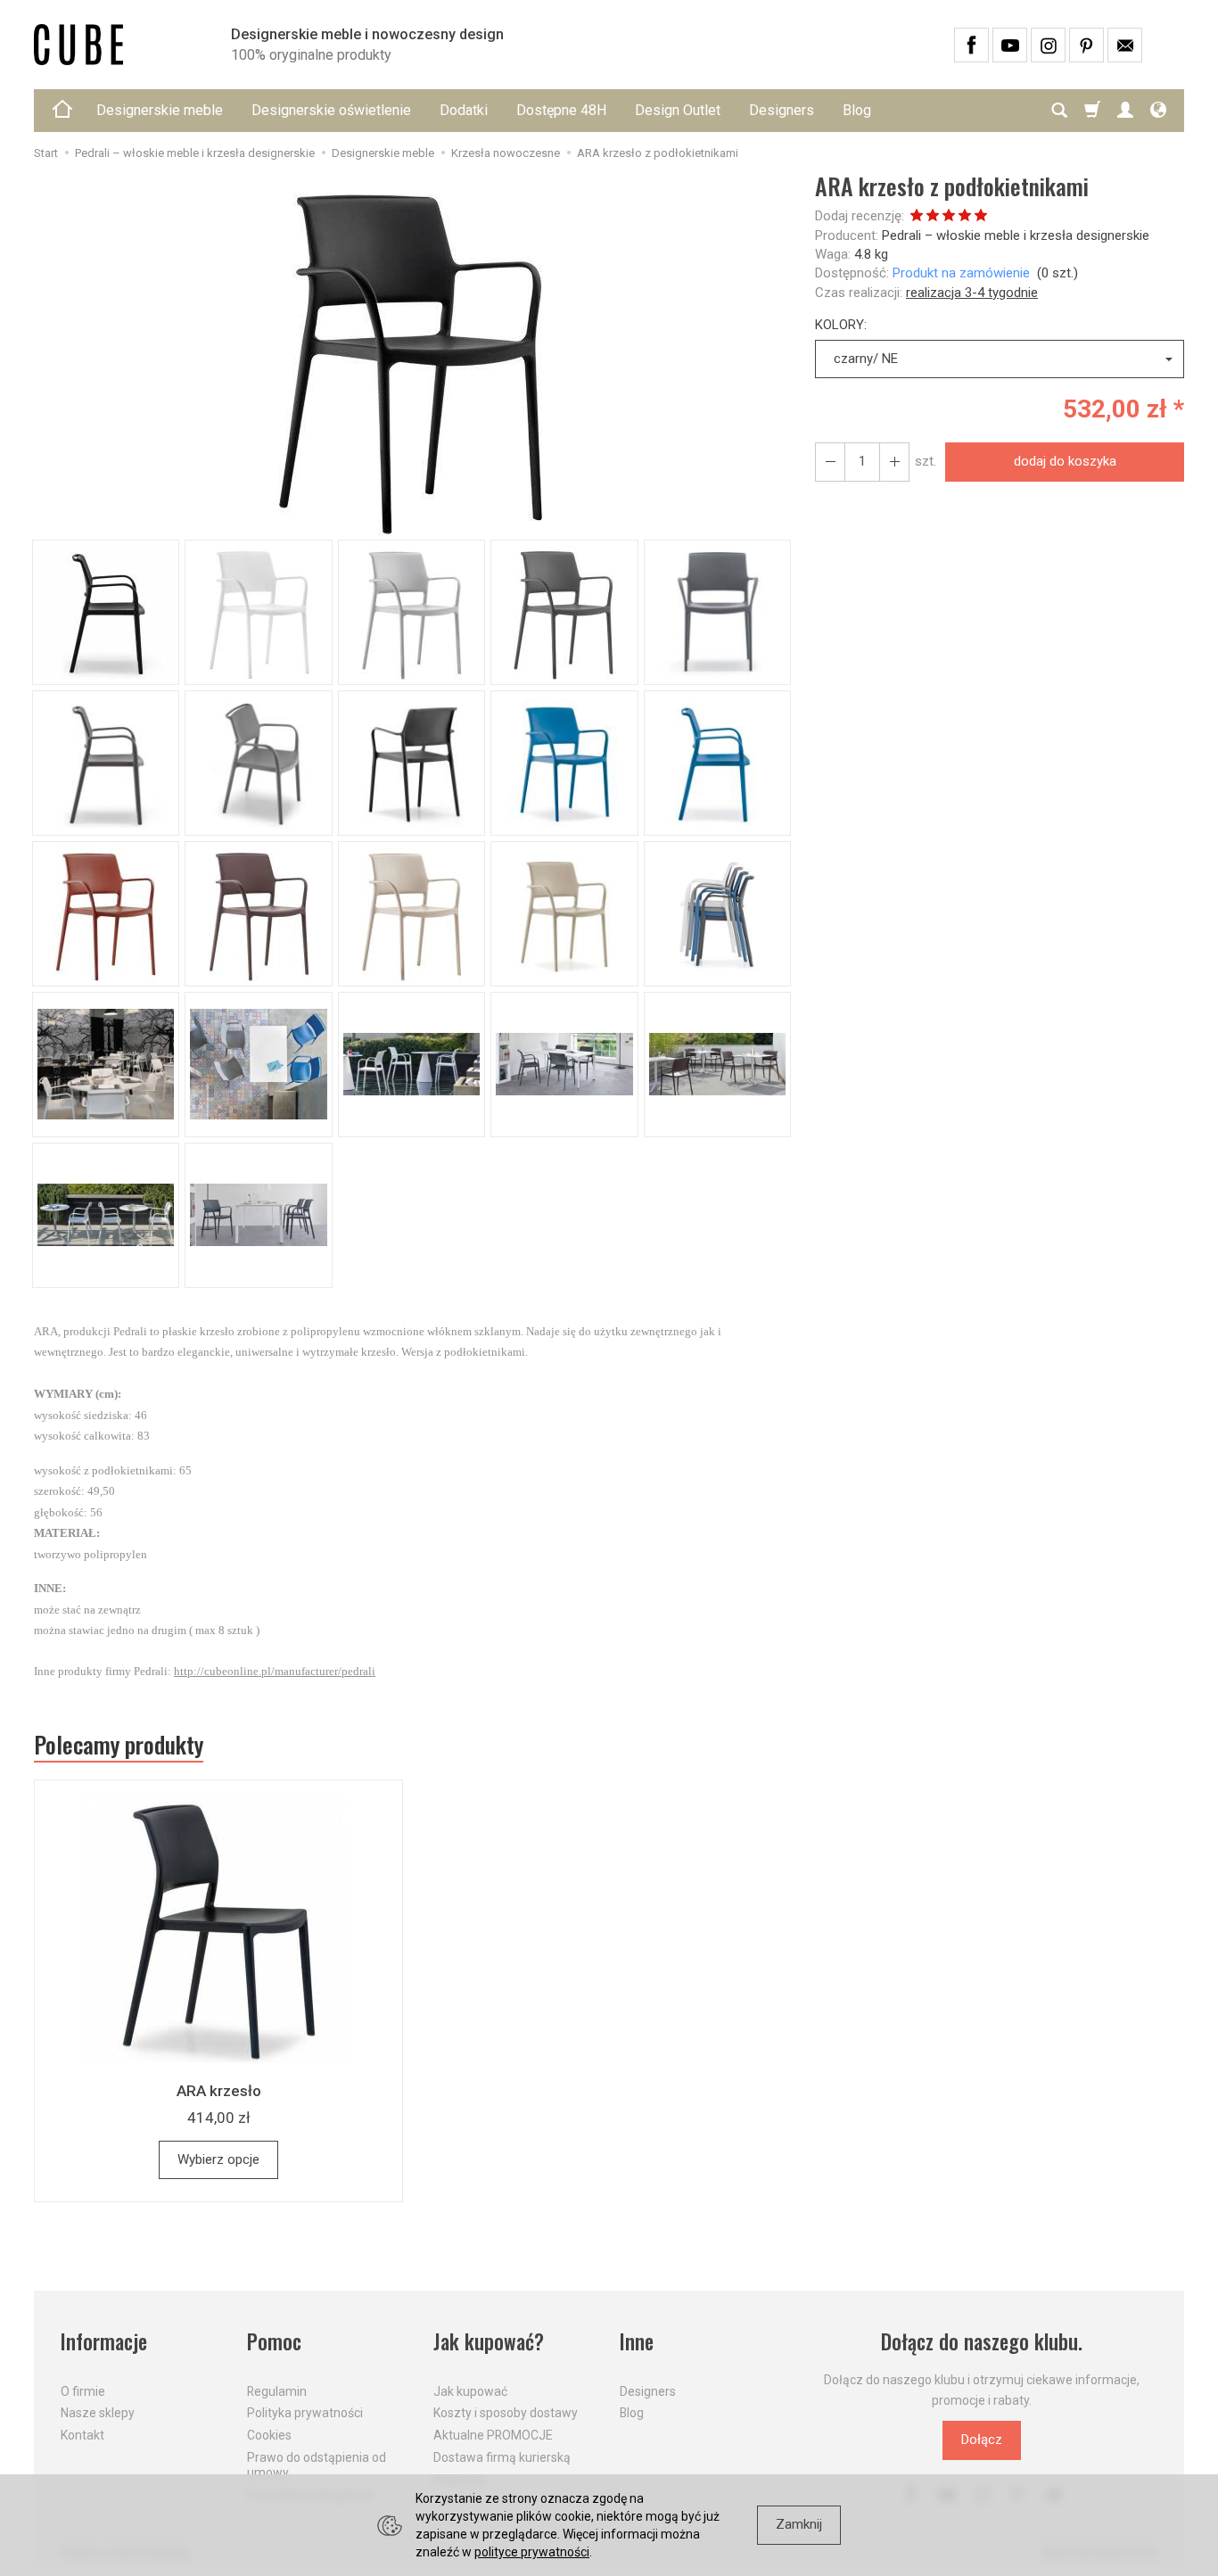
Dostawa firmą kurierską (502, 2457)
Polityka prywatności (305, 2413)
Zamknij (799, 2524)
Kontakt (82, 2435)
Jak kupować (470, 2391)
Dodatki (464, 110)
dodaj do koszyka (1065, 461)
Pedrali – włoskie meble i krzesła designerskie (1016, 235)
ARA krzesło (219, 2091)
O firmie (83, 2391)
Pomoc (274, 2342)
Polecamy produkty (119, 1745)
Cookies (269, 2435)
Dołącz (982, 2440)
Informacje (104, 2342)
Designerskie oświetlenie (331, 110)
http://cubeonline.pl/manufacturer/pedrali (275, 1671)
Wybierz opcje (218, 2159)
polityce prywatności (532, 2552)
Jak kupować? (489, 2342)
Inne (637, 2342)
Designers (782, 110)
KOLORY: (841, 325)
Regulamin (277, 2391)
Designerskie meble (160, 110)
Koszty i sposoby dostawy (506, 2413)
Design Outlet (678, 110)
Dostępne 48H (561, 110)
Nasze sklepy (98, 2413)
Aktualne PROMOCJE (493, 2435)
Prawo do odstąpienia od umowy (317, 2465)
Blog (857, 110)
